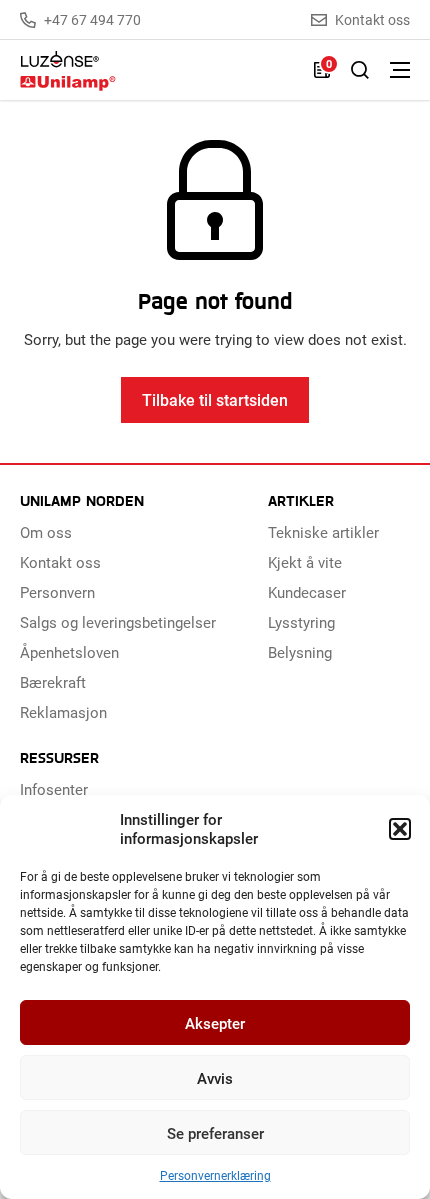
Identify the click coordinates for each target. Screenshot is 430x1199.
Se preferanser (215, 1133)
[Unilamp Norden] (157, 70)
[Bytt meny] (400, 70)
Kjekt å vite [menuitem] (305, 562)
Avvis (215, 1078)
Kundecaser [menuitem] (307, 592)
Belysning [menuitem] (300, 652)
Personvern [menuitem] (57, 592)
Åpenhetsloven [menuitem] (69, 652)
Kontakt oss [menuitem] (60, 562)
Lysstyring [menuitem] (301, 622)
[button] (400, 829)
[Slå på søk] (360, 70)
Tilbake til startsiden (215, 399)
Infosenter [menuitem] (54, 789)
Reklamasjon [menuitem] (63, 712)
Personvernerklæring (215, 1175)
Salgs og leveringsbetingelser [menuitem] (118, 622)
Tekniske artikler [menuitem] (323, 532)
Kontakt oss (372, 20)
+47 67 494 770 (92, 20)
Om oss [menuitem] (46, 532)
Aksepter (215, 1023)
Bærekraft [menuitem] (53, 682)
